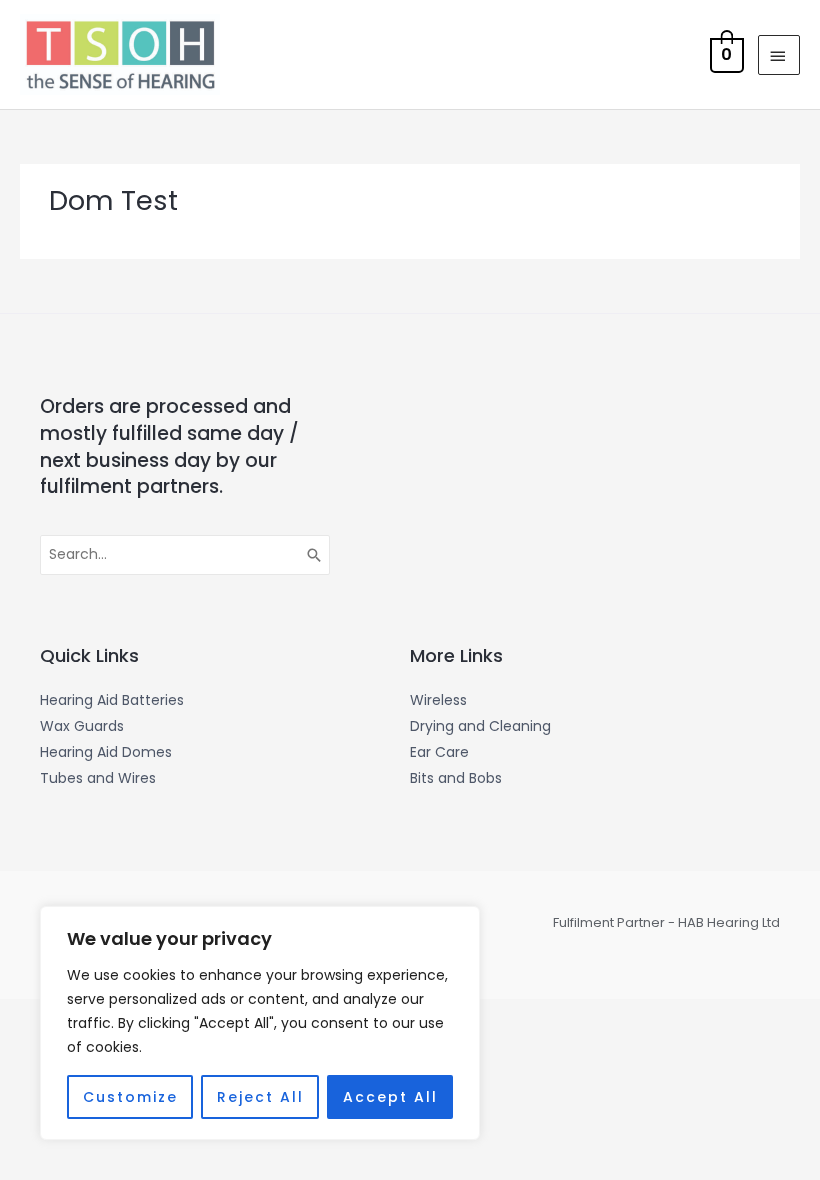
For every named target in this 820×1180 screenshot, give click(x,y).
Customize (130, 1097)
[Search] (315, 555)
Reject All (260, 1097)
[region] (260, 1023)
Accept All (390, 1097)
